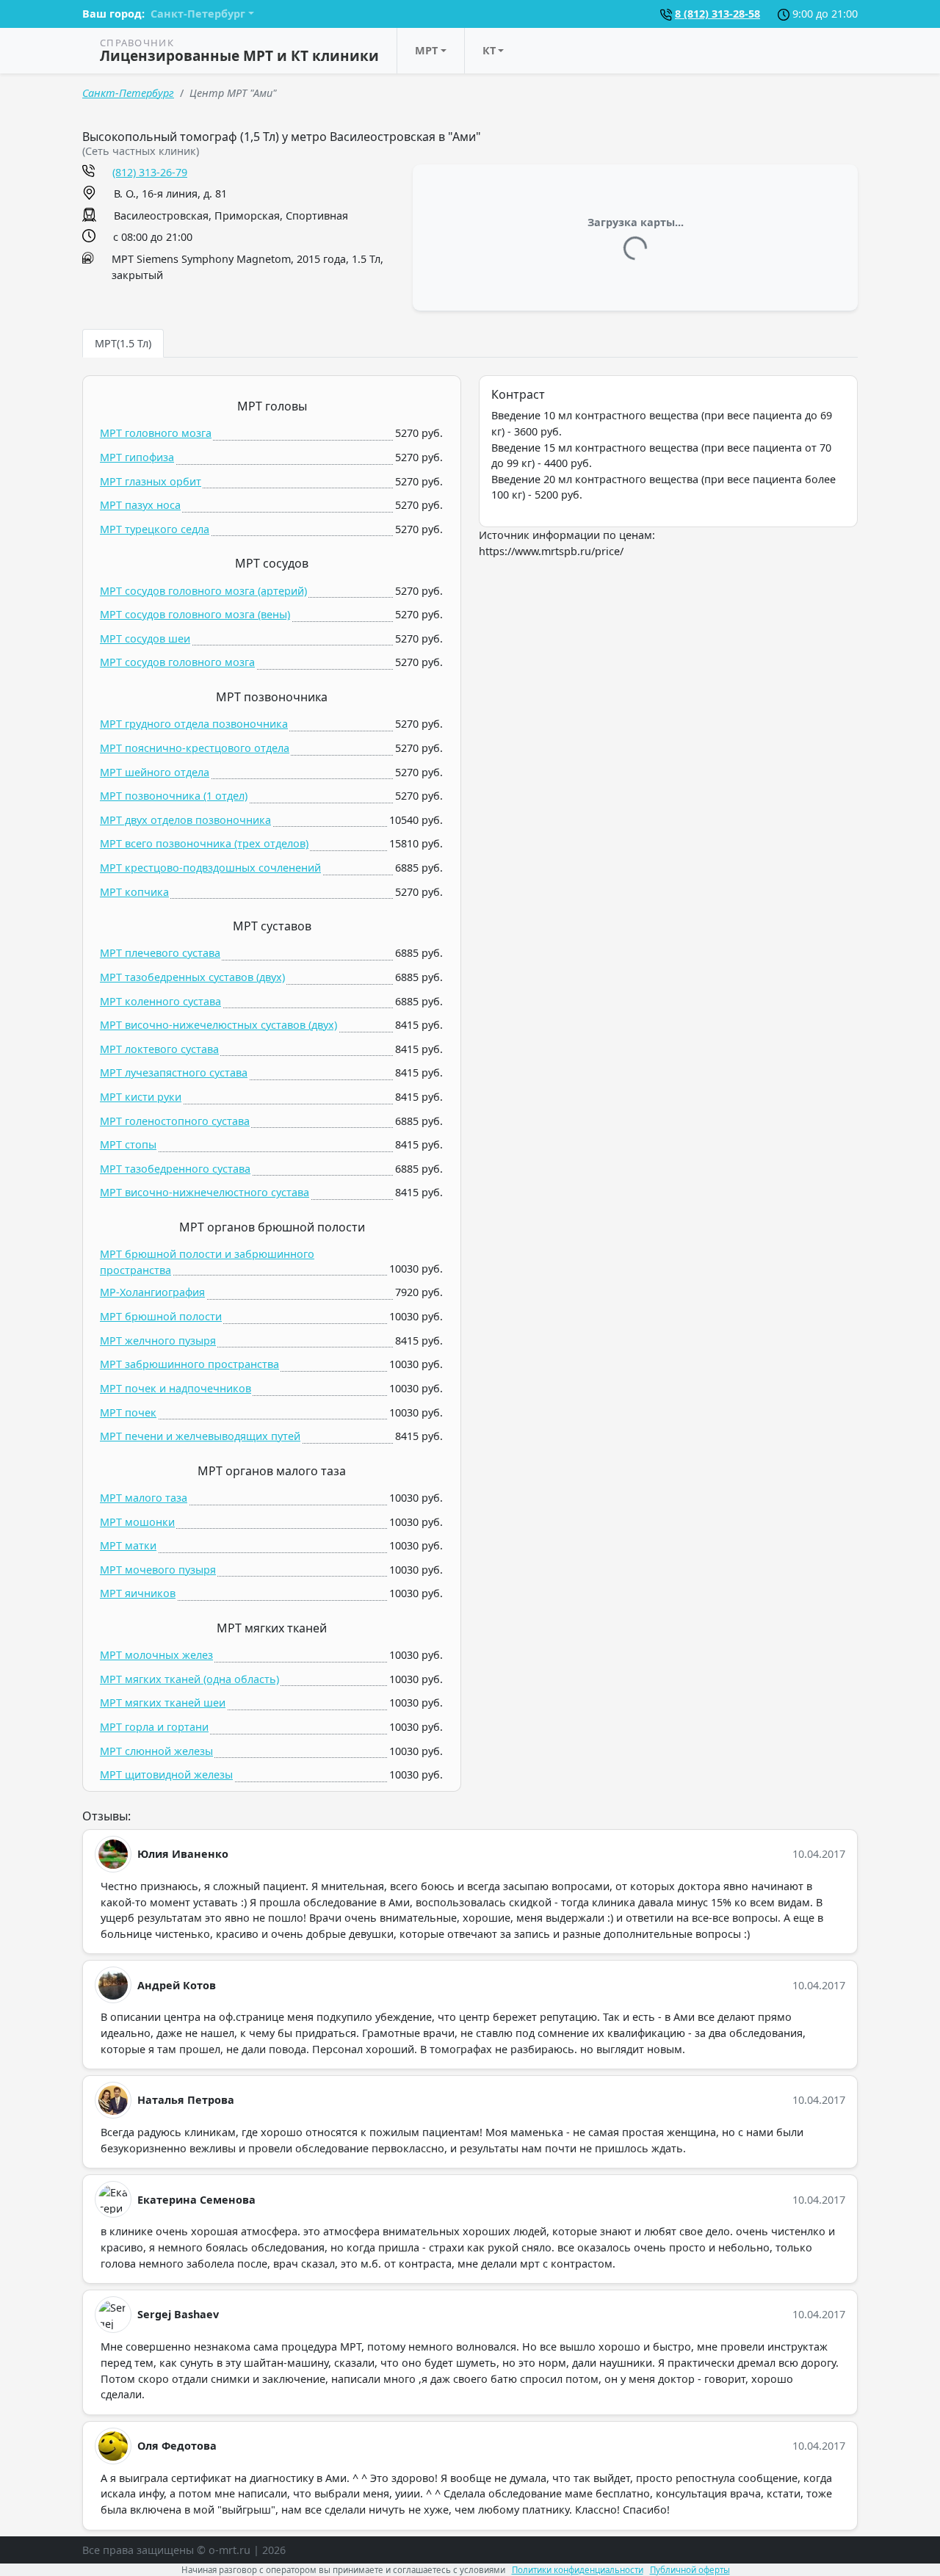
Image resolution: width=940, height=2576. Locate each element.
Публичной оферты (690, 2570)
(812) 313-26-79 (150, 172)
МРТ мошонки (137, 1522)
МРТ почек (128, 1412)
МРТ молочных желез (156, 1655)
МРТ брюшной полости (161, 1316)
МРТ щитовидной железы (166, 1774)
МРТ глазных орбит (151, 481)
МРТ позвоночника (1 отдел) (174, 796)
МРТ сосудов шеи (145, 638)
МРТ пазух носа (140, 505)
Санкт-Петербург (128, 93)
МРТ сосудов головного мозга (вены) (195, 614)
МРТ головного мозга (156, 433)
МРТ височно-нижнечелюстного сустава (205, 1192)
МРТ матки (128, 1545)
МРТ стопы (128, 1144)
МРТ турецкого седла (155, 529)
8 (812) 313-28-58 (717, 14)
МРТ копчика (134, 892)
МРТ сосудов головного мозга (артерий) (203, 591)
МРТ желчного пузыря (158, 1341)
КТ (489, 50)
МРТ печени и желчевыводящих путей (200, 1436)
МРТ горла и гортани (154, 1727)
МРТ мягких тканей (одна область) (189, 1679)
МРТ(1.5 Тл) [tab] (123, 343)
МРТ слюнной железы (156, 1751)
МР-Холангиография (152, 1292)
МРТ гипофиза (137, 457)
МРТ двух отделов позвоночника (185, 820)
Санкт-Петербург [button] (198, 14)
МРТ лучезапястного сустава (174, 1072)
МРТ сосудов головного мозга (177, 662)
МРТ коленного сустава (160, 1001)
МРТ (426, 50)
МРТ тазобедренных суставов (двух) (192, 977)
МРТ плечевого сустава (160, 953)
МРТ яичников (138, 1593)
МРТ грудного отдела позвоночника (194, 724)
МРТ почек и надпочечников (176, 1388)
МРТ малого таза (144, 1498)
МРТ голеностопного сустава (175, 1121)
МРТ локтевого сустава (159, 1049)
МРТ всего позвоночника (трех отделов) (204, 843)
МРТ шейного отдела (155, 772)
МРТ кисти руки (141, 1097)
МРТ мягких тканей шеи (163, 1703)
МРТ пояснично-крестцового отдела (195, 748)
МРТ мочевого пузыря (158, 1570)
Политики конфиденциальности (578, 2570)
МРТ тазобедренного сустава (175, 1169)
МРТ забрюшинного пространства (189, 1364)
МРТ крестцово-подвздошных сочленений (210, 868)
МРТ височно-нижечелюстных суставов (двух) (218, 1025)
